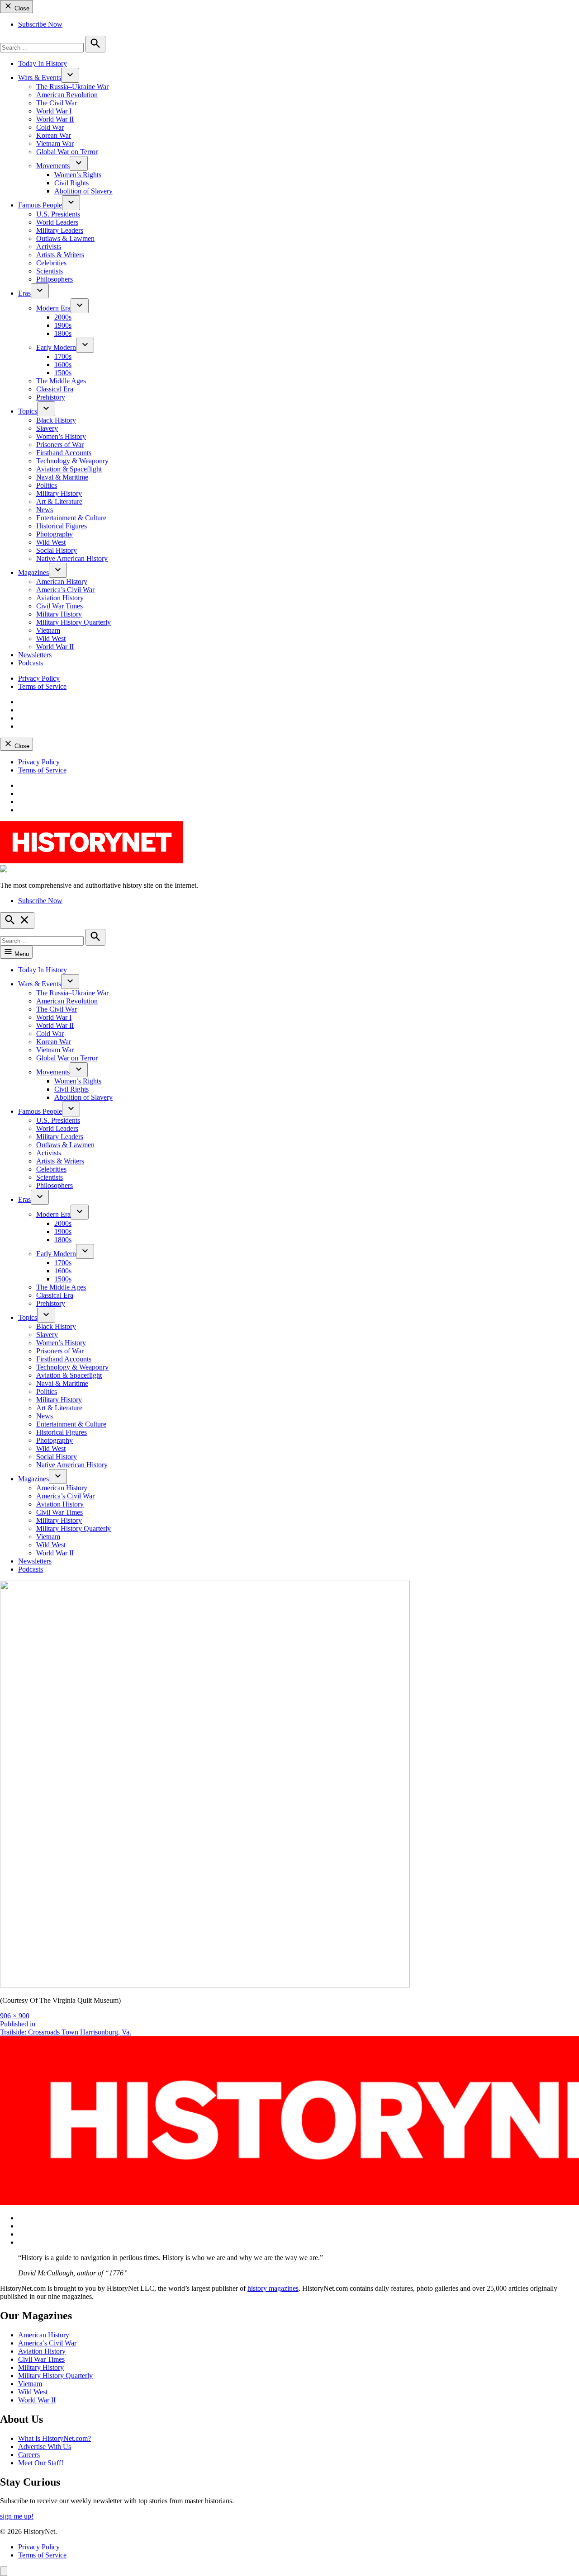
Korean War (54, 135)
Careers (29, 2455)
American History (62, 582)
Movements (53, 166)
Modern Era (53, 308)
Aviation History (60, 598)
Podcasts (31, 663)
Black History (56, 420)
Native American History (72, 558)
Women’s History (61, 436)
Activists (49, 247)
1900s (63, 325)
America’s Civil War (65, 590)
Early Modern (56, 347)
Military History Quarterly (74, 622)
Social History (57, 550)
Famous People (40, 205)
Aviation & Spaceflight (69, 469)
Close (21, 8)
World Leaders (57, 222)
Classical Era (55, 389)
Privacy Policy (39, 678)
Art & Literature (59, 502)
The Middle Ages (61, 381)
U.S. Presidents (58, 214)
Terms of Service (42, 686)
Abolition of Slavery (83, 191)
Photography (55, 534)
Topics (28, 411)
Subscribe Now (40, 24)
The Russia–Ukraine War (72, 87)
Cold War (50, 127)
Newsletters (35, 655)
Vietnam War (55, 144)
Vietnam (48, 630)
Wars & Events (40, 78)
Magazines (33, 572)
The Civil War (57, 103)
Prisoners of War (60, 445)
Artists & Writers (60, 255)
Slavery (47, 428)
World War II (55, 119)
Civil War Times (59, 606)
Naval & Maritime (62, 477)
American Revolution (67, 95)
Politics (47, 485)
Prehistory (51, 397)
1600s (63, 365)
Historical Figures (62, 526)
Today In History (43, 64)
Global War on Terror (67, 152)
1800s (63, 333)
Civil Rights (71, 183)
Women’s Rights (78, 175)
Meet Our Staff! (41, 2463)
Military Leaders (60, 230)
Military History (59, 493)
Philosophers (55, 279)
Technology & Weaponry (72, 461)
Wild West (51, 542)
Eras (24, 293)
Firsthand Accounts (64, 453)
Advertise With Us (45, 2446)
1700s (63, 356)
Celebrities (51, 263)
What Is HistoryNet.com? (55, 2438)
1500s (63, 373)
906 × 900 (15, 2016)
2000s (63, 317)
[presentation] (70, 75)
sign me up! (17, 2516)
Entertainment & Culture (71, 518)
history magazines (273, 2288)
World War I (54, 111)
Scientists (50, 271)
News (45, 510)
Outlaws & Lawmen (65, 238)
